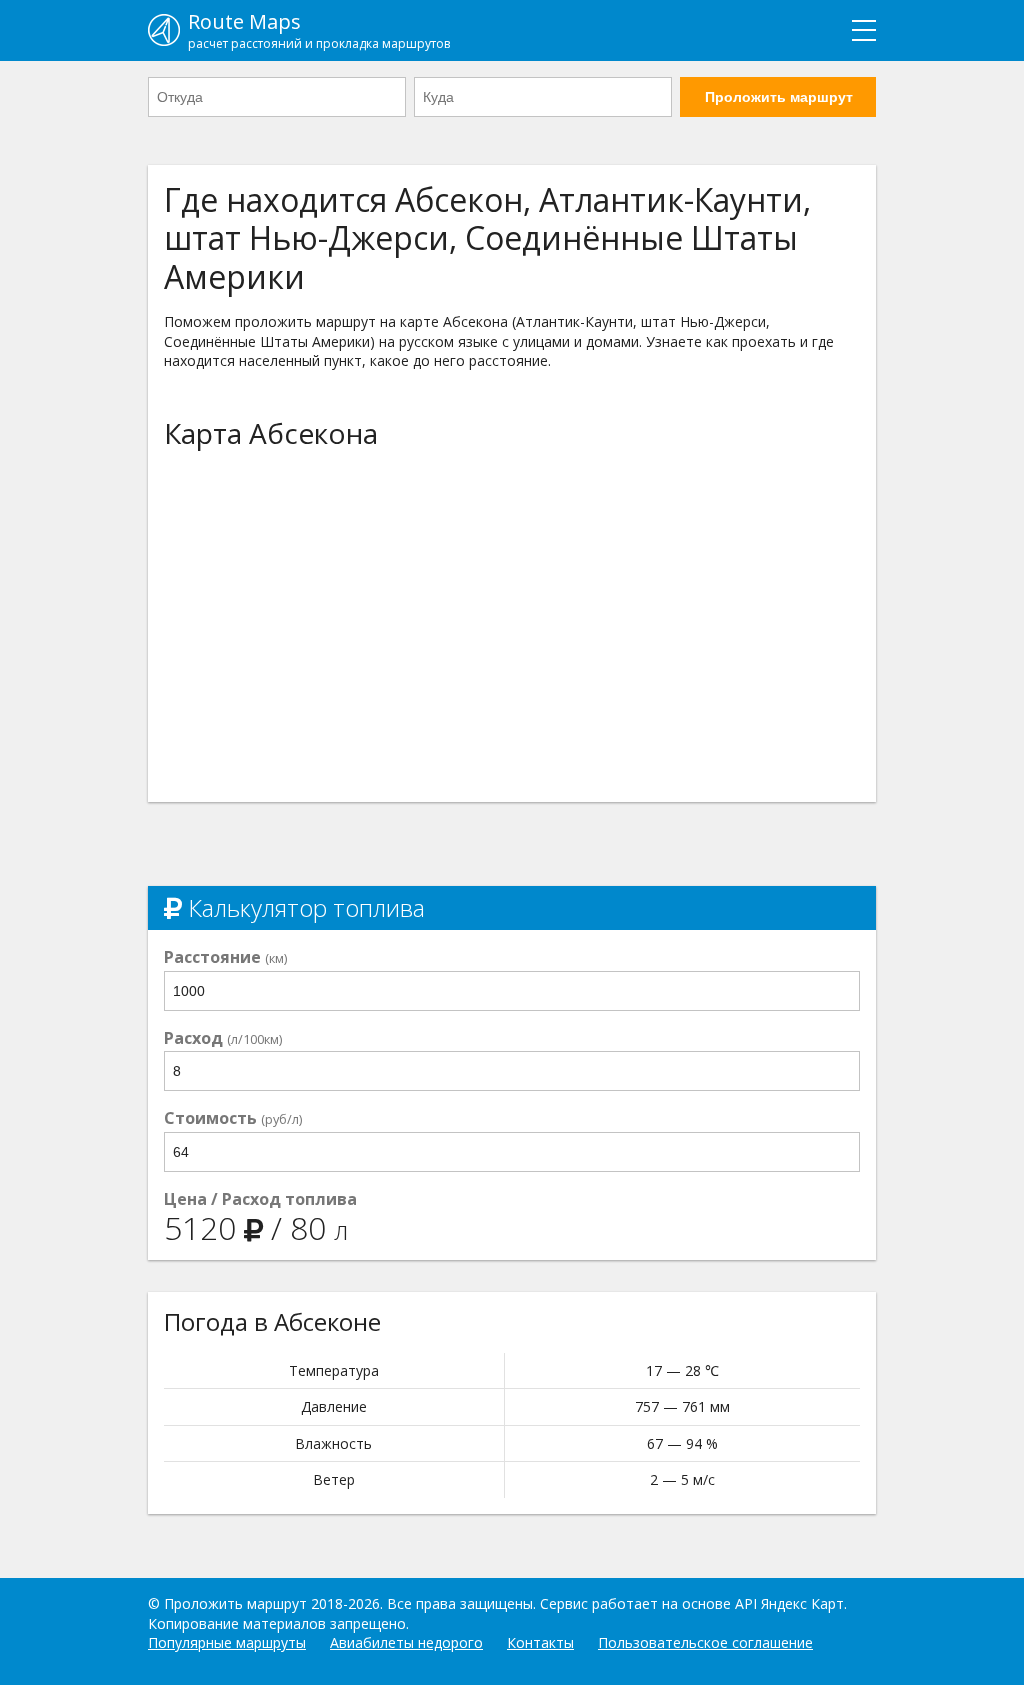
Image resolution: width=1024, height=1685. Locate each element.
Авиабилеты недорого (406, 1642)
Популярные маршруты (227, 1642)
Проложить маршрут (779, 97)
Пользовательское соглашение (705, 1642)
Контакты (540, 1642)
